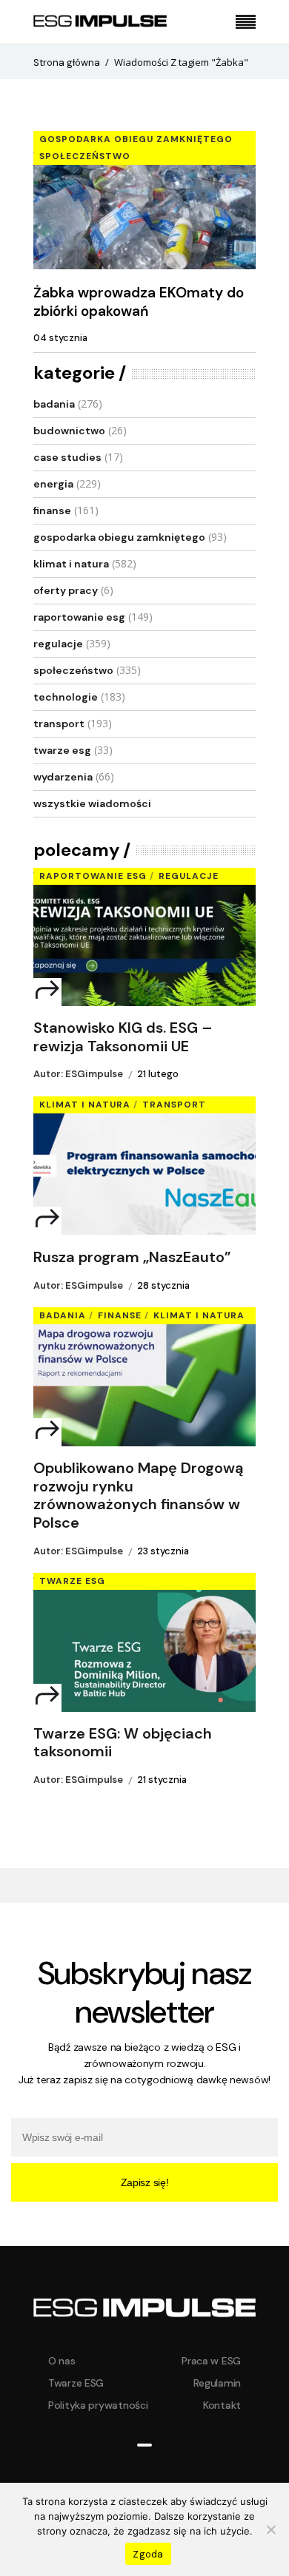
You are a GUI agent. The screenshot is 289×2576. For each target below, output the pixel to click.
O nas (62, 2361)
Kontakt (222, 2405)
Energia (53, 484)
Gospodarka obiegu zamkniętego (136, 139)
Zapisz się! (145, 2182)
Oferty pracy (66, 590)
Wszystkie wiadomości (92, 803)
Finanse (52, 510)
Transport (59, 724)
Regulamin (217, 2383)
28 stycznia (163, 1285)
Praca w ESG (211, 2361)
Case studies (67, 457)
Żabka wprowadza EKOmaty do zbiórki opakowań (139, 302)
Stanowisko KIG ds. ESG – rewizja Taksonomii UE (123, 1037)
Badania (54, 404)
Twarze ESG (62, 750)
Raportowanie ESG (79, 617)
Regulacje (58, 644)
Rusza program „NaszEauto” (132, 1257)
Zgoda (148, 2554)
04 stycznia (60, 338)
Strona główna (67, 63)
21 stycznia (162, 1780)
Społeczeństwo (85, 156)
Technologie (66, 697)
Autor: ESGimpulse (78, 1074)
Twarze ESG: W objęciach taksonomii (123, 1743)
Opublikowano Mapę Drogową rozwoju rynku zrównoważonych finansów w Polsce (138, 1496)
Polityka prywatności (98, 2405)
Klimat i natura (71, 564)
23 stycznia (163, 1551)
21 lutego (158, 1074)
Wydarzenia (63, 777)
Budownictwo (69, 431)
